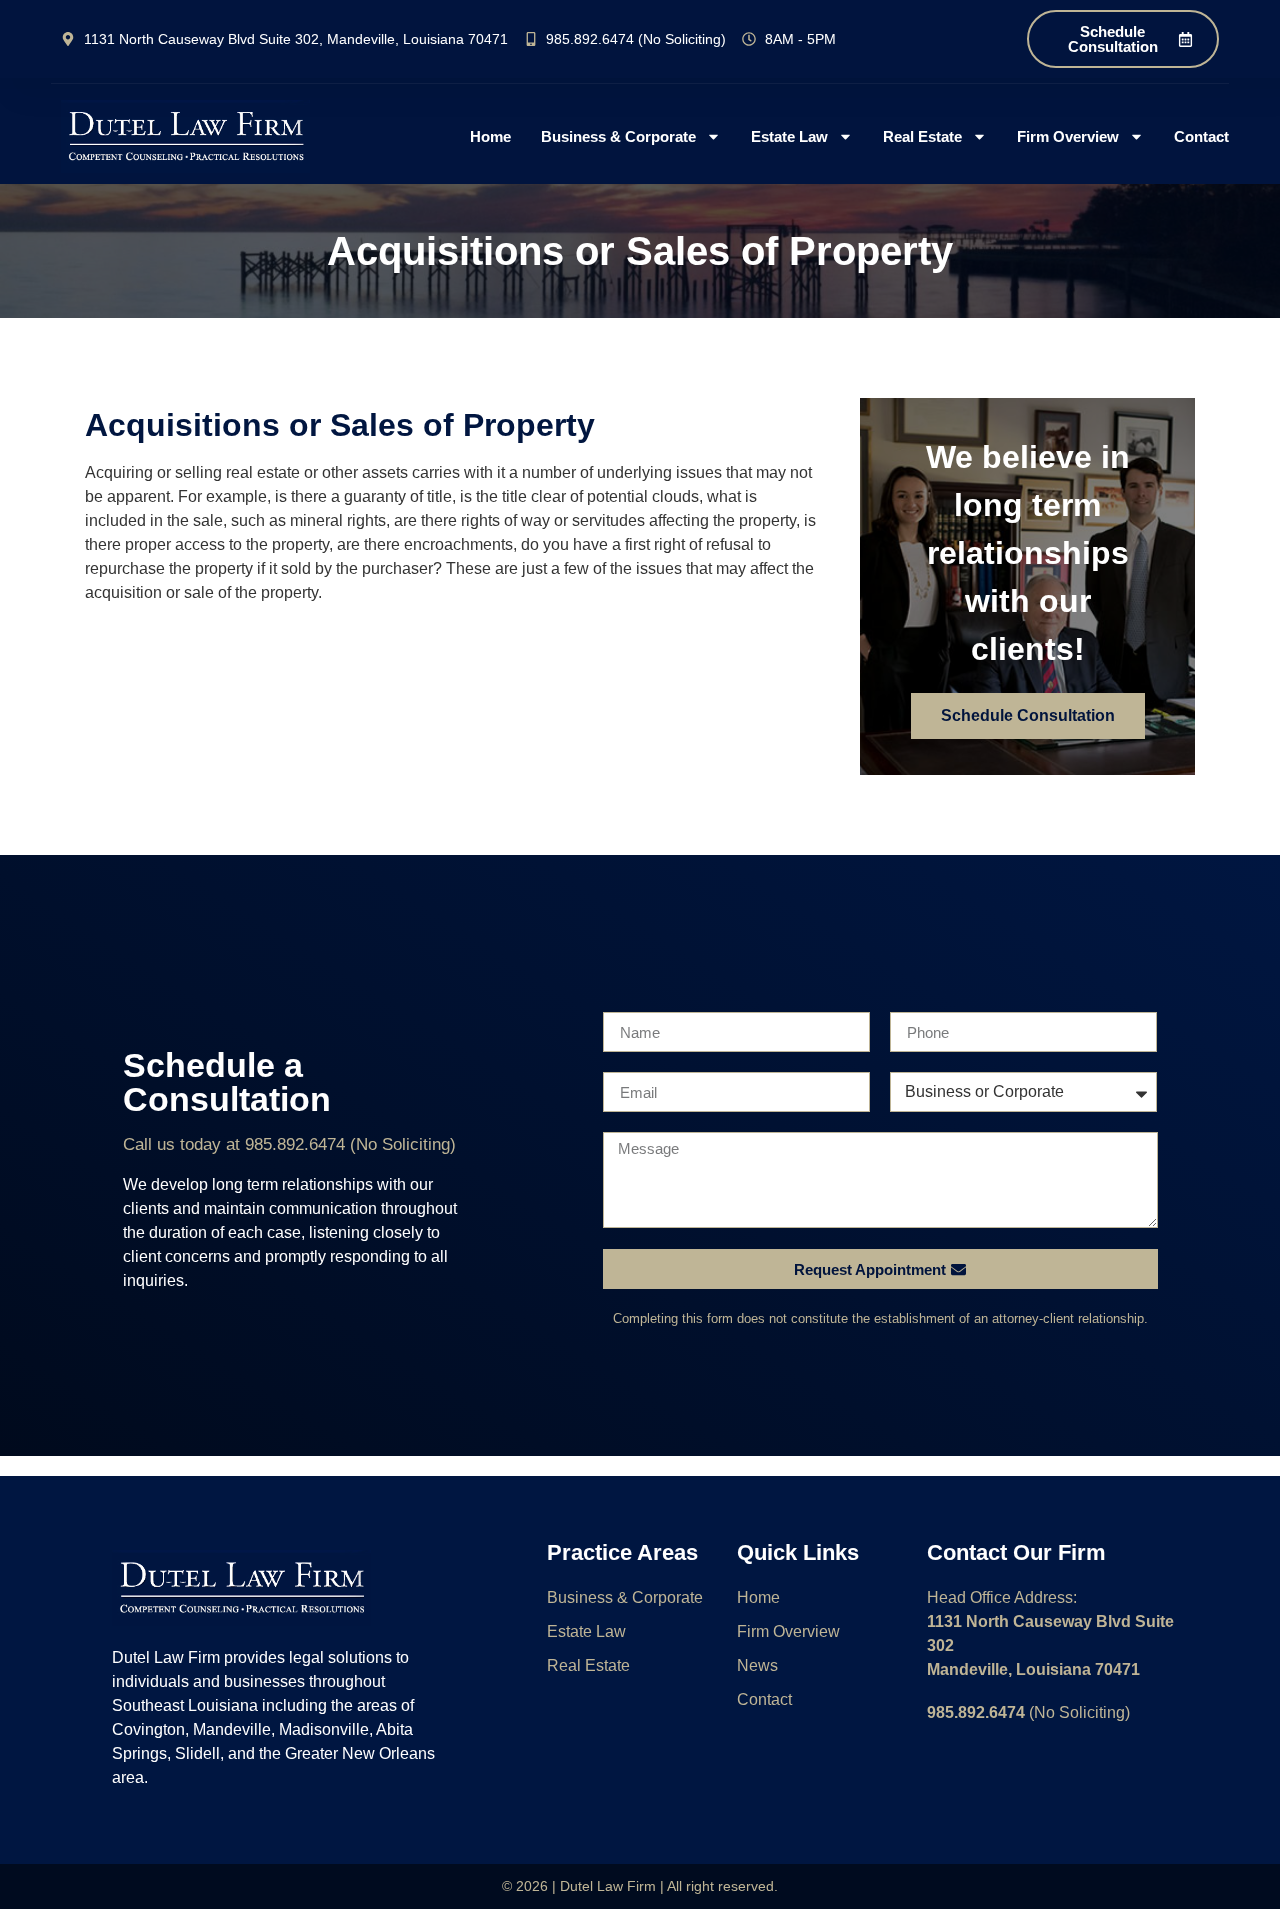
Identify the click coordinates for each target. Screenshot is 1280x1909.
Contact (1201, 136)
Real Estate (922, 136)
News (757, 1665)
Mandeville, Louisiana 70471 (1033, 1669)
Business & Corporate (618, 136)
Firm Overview (1068, 136)
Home (490, 136)
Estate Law (789, 136)
